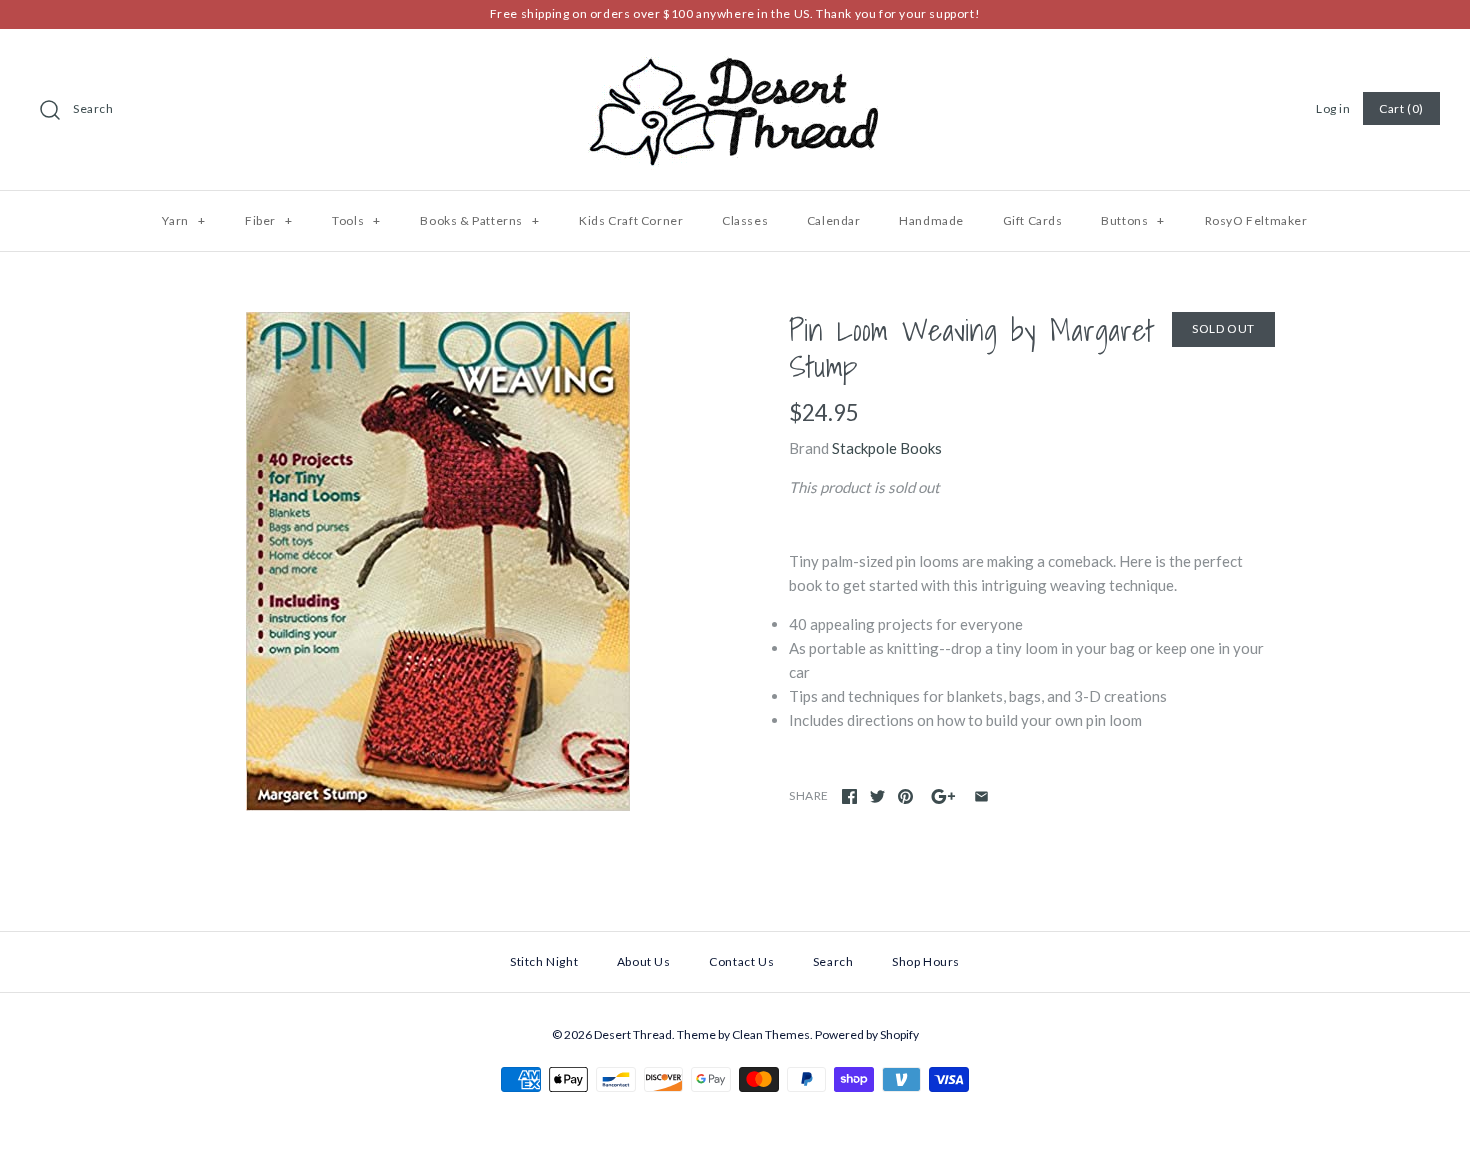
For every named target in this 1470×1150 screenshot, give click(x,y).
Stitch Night (544, 961)
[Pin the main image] (905, 796)
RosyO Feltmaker (1256, 220)
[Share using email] (981, 796)
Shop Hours (926, 961)
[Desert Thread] (735, 61)
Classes (745, 220)
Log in (1333, 108)
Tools (356, 220)
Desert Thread (633, 1034)
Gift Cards (1033, 220)
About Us (644, 961)
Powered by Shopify (867, 1034)
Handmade (931, 220)
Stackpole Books (887, 448)
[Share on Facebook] (849, 796)
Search (93, 108)
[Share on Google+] (943, 796)
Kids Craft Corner (631, 220)
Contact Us (741, 961)
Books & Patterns (479, 220)
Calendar (834, 220)
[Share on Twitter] (877, 796)
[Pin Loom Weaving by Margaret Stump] (438, 561)
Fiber (268, 220)
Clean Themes (771, 1034)
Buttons (1133, 220)
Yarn (183, 220)
